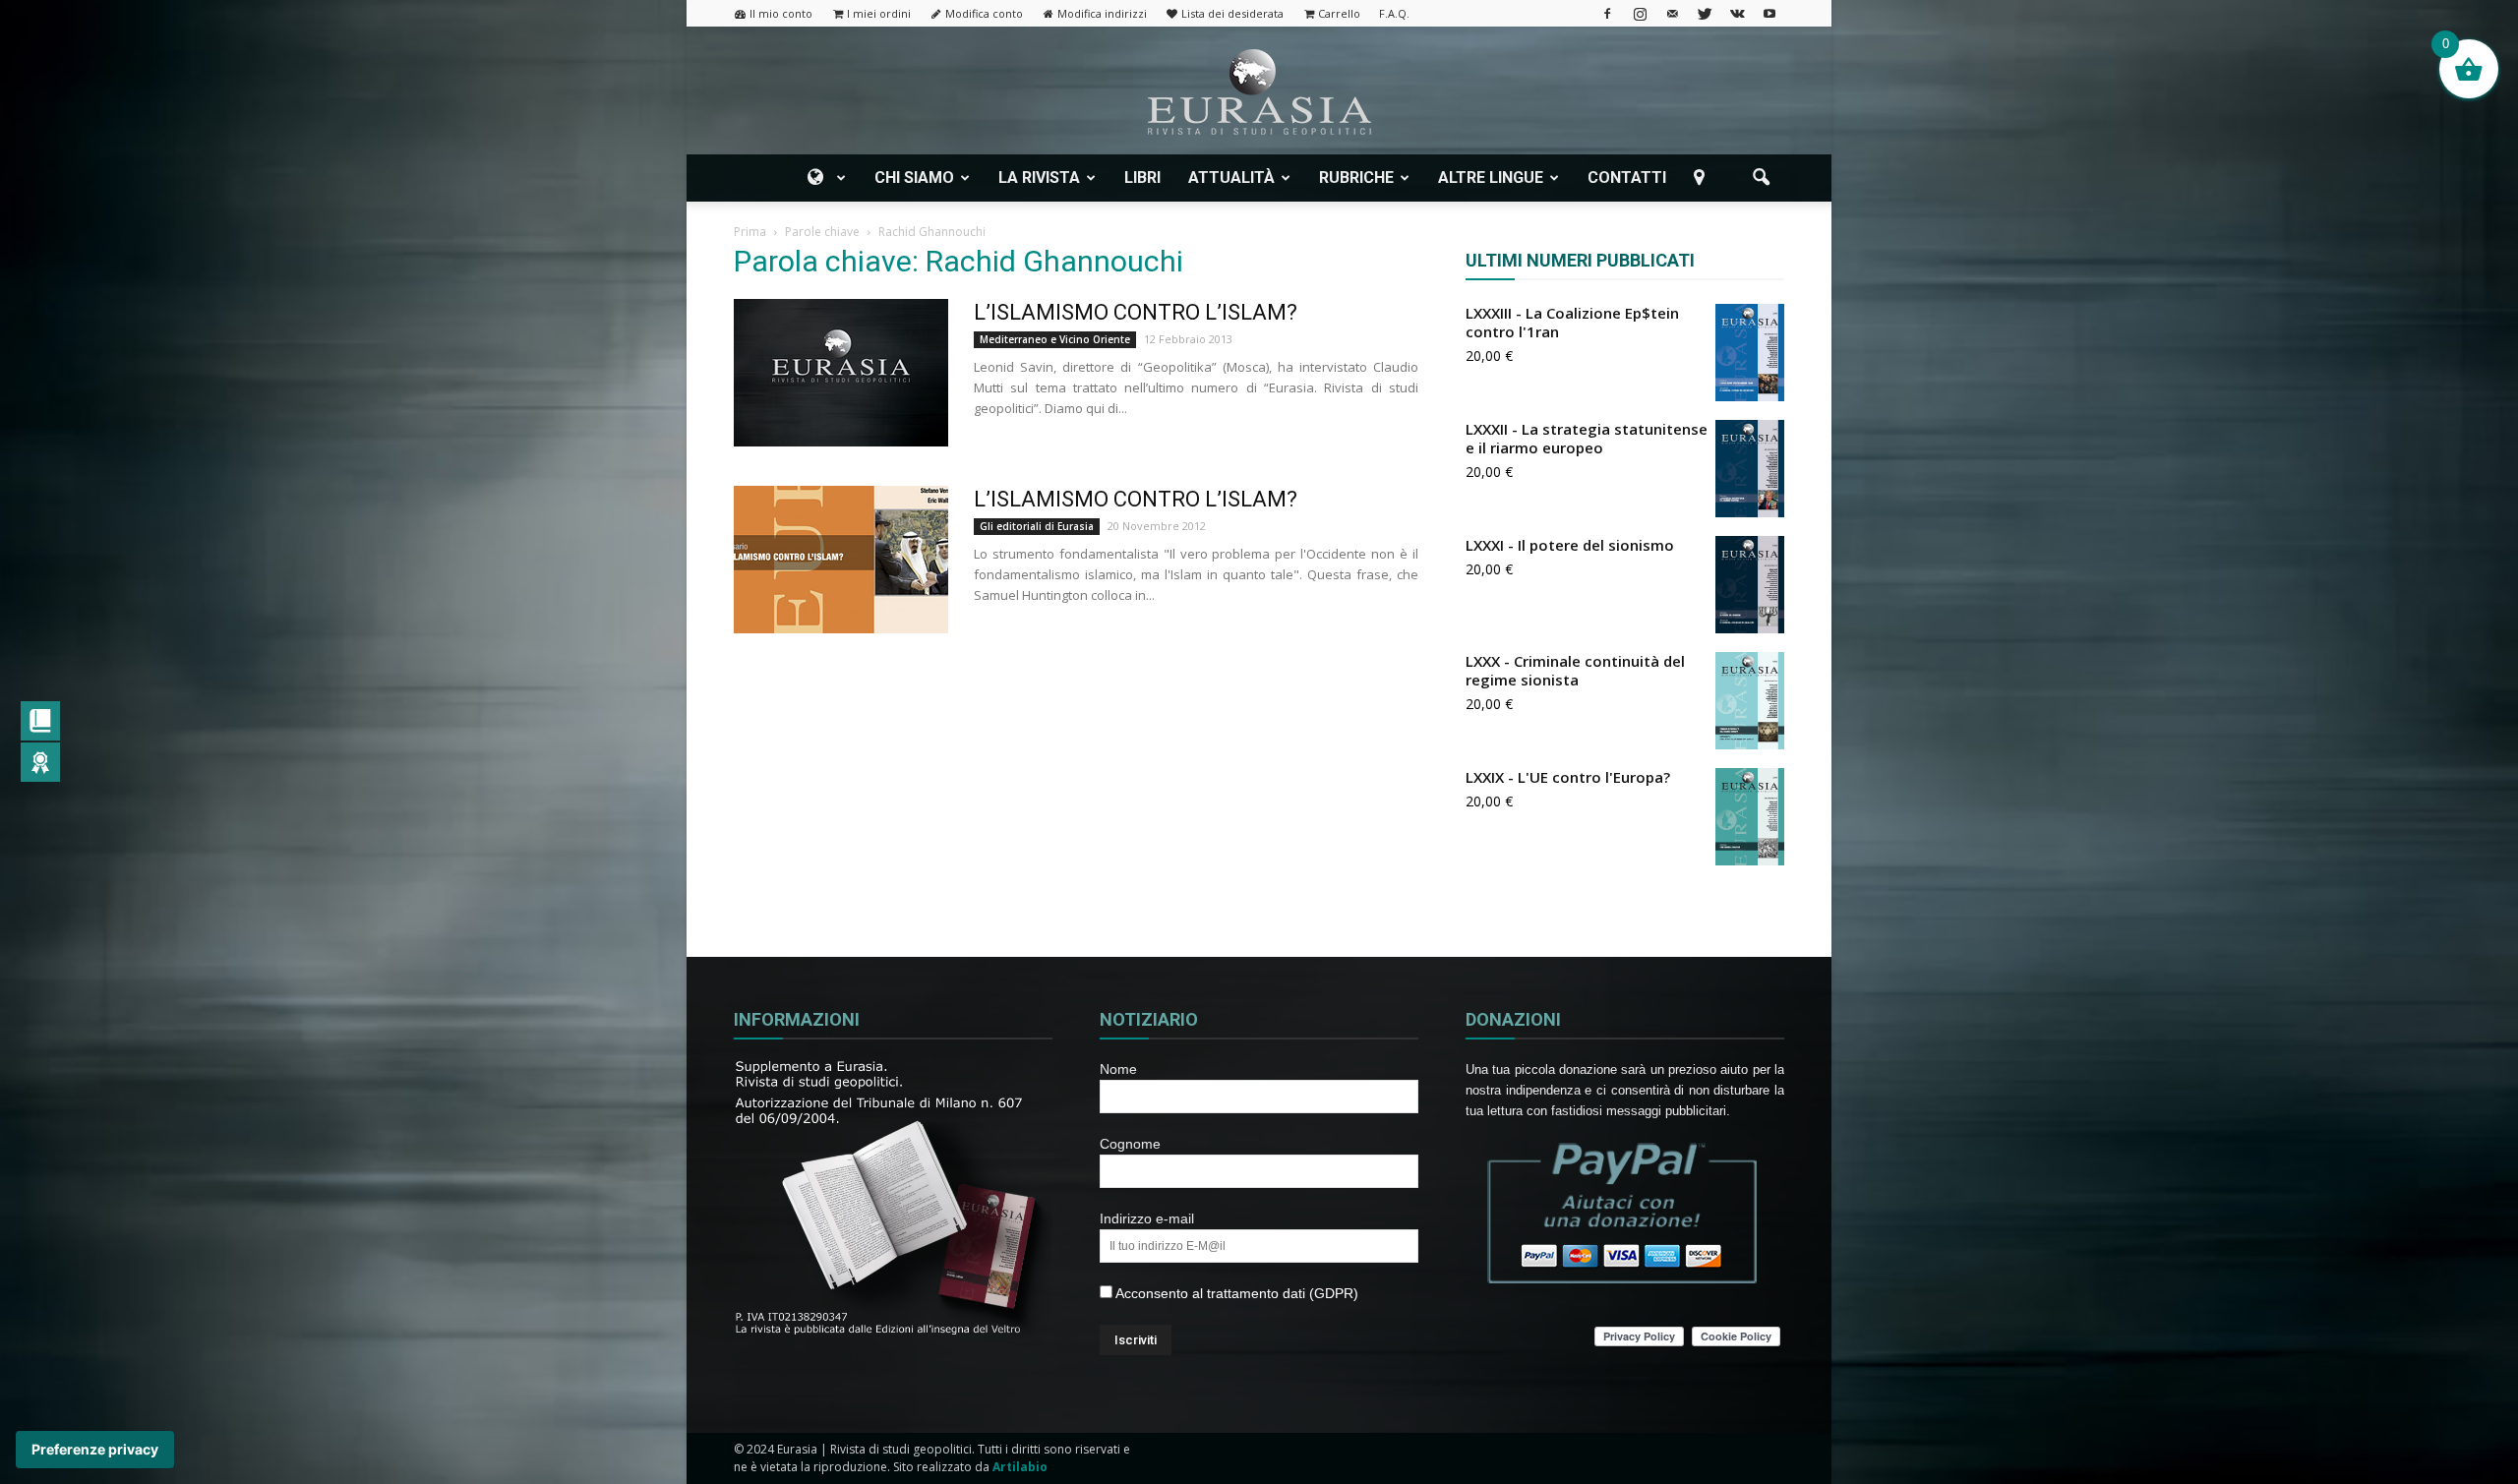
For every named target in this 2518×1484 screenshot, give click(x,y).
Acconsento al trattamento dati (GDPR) (1235, 1293)
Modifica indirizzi (1102, 13)
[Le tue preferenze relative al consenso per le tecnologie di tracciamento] (95, 1450)
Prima (750, 232)
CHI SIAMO (914, 178)
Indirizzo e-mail (1147, 1218)
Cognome (1130, 1144)
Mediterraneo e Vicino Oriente (1055, 339)
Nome (1118, 1069)
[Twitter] (1705, 13)
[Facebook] (1607, 13)
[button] (1761, 178)
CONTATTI (1627, 178)
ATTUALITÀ (1231, 178)
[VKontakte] (1737, 13)
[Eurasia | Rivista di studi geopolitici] (1259, 92)
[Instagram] (1640, 13)
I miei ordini (879, 13)
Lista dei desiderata (1232, 13)
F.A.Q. (1394, 13)
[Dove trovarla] (1703, 178)
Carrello (1339, 13)
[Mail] (1672, 13)
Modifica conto (984, 13)
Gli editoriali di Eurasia (1037, 526)
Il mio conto (781, 13)
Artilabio (1020, 1467)
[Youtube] (1769, 13)
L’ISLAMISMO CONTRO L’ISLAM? (1136, 312)
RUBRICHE (1356, 178)
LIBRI (1142, 178)
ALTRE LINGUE (1491, 178)
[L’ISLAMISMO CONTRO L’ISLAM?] (841, 373)
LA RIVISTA (1039, 178)
